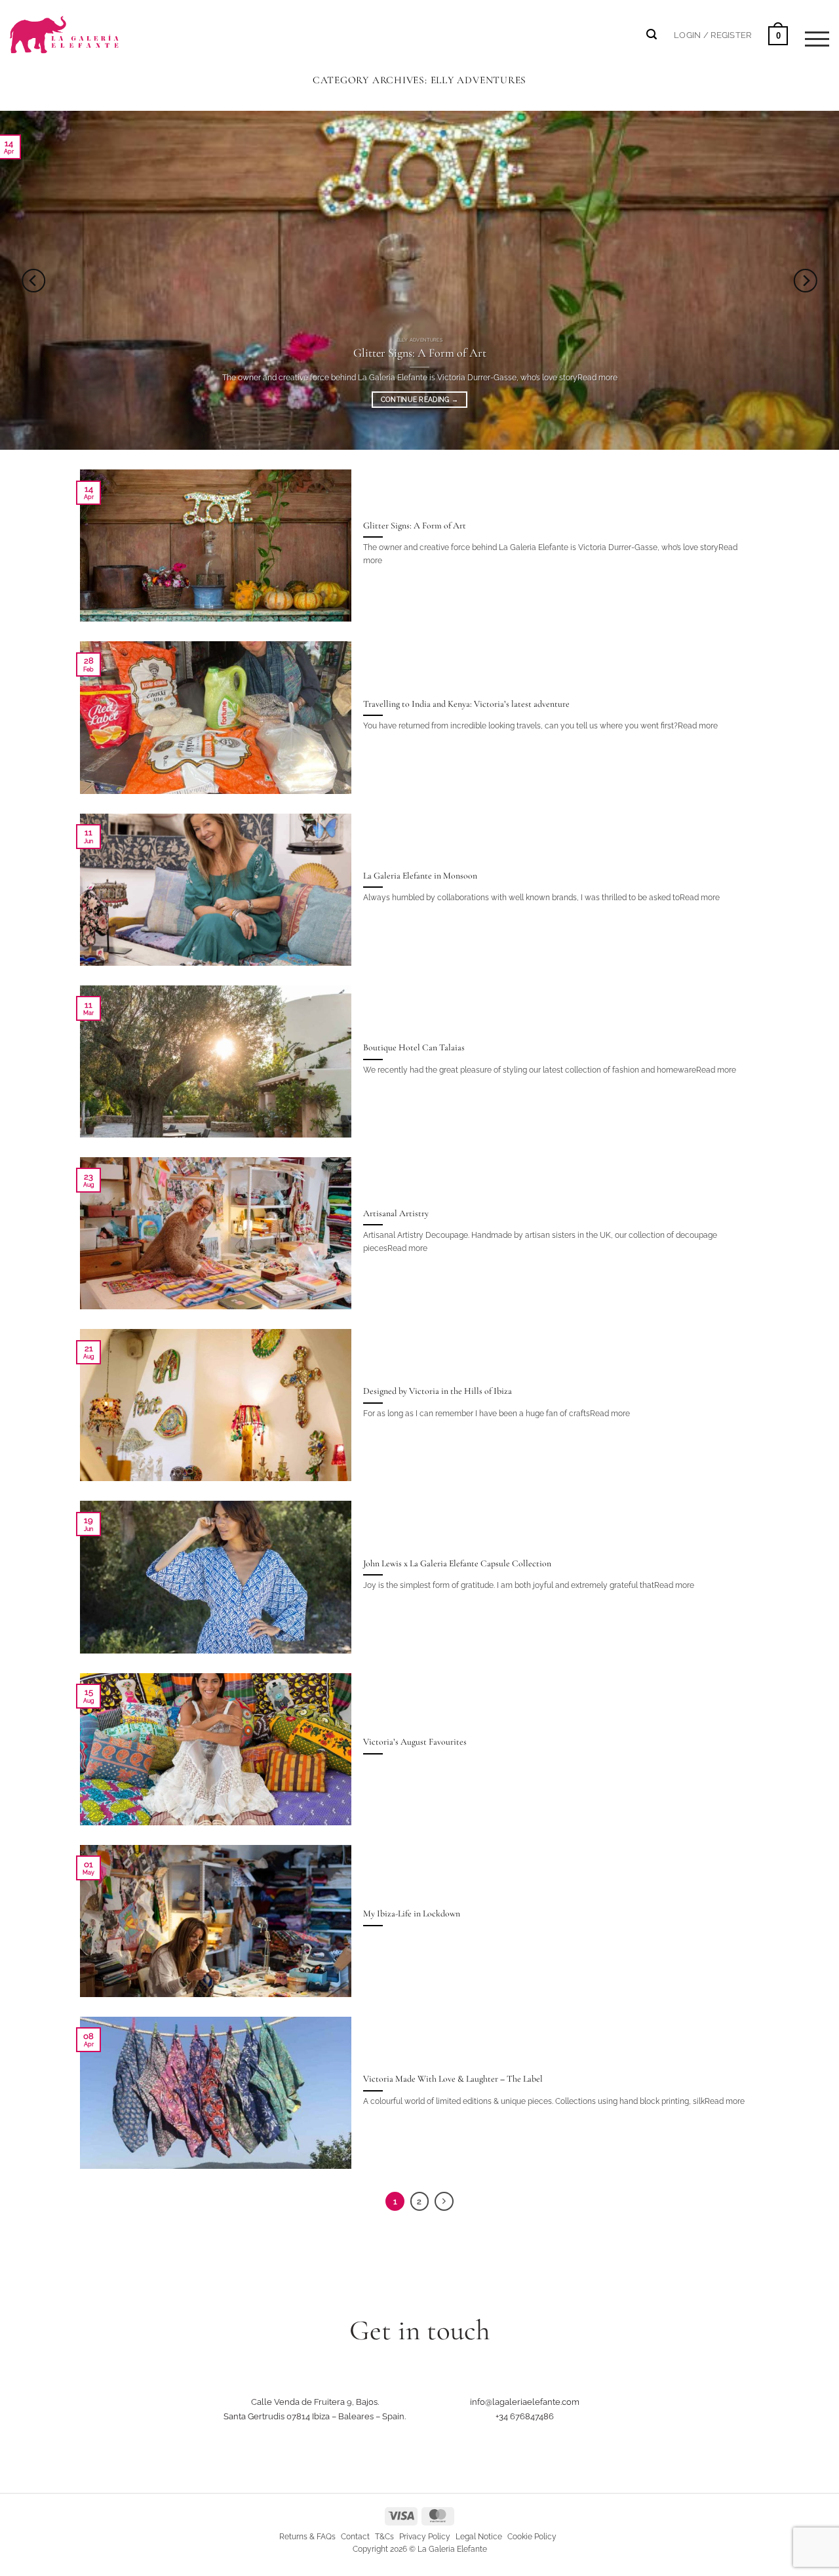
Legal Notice (479, 2537)
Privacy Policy (425, 2537)
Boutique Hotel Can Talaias (414, 1047)
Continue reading (419, 400)
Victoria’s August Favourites (415, 1742)
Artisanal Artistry (396, 1213)
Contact (355, 2537)
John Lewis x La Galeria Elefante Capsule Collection (457, 1563)
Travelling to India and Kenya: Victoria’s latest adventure (466, 704)
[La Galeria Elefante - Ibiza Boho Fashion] (109, 27)
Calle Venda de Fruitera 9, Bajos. (315, 2402)
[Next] (806, 280)
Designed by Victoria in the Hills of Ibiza (438, 1391)
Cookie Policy (532, 2537)
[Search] (652, 34)
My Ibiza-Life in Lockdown (412, 1913)
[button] (712, 35)
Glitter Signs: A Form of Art (420, 353)
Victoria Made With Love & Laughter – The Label (453, 2079)
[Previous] (33, 280)
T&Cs (384, 2537)
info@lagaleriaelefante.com (525, 2402)
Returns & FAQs (307, 2537)
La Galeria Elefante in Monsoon (420, 876)
